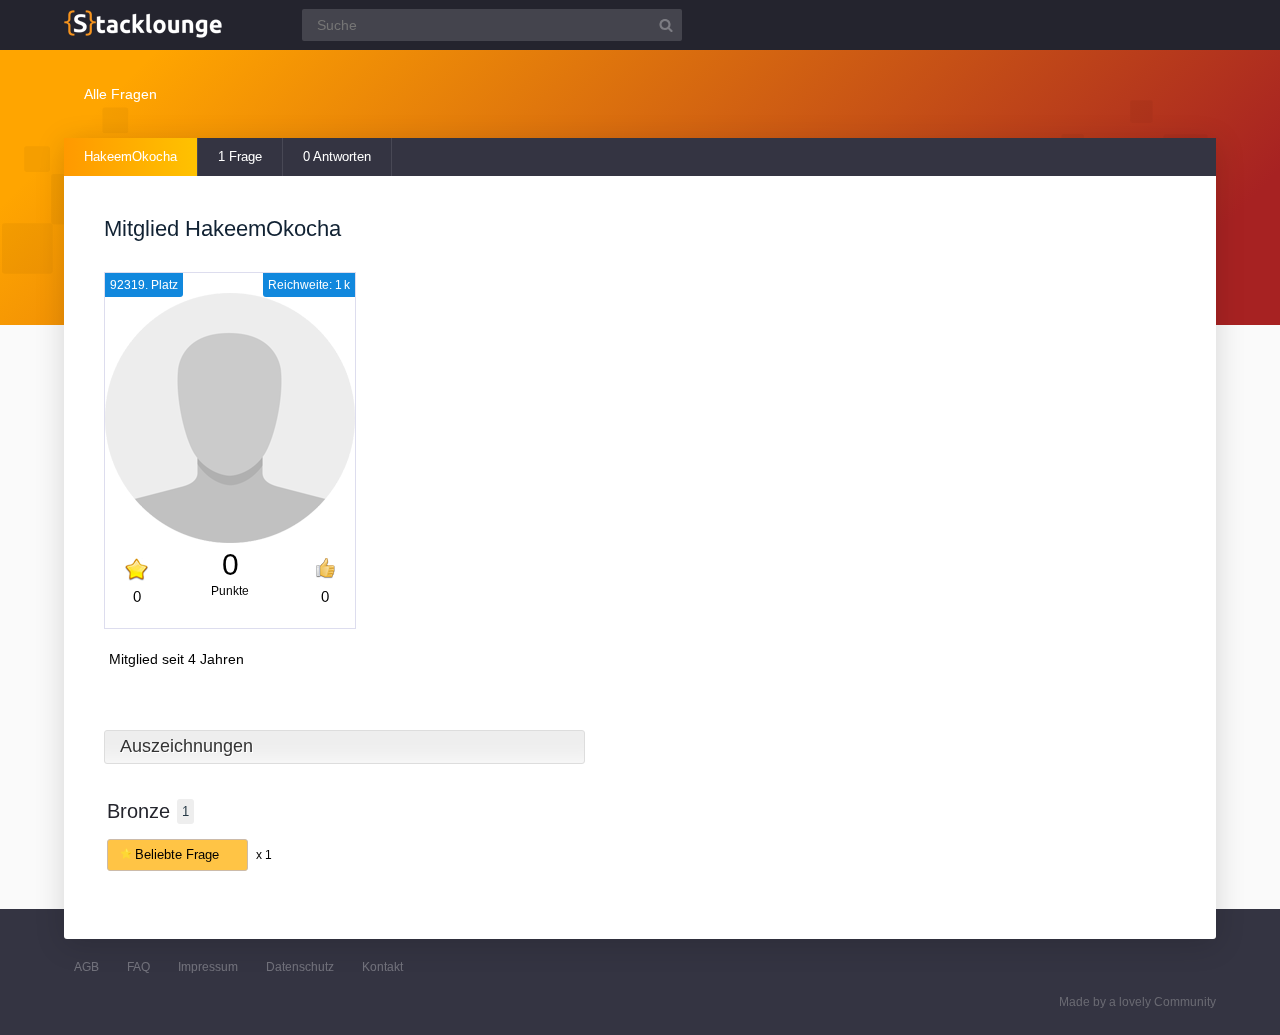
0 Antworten (337, 156)
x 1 (264, 855)
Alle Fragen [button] (120, 94)
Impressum (208, 967)
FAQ (138, 967)
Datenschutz (300, 967)
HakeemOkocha (130, 156)
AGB (86, 967)
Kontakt (382, 967)
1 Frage (240, 156)
